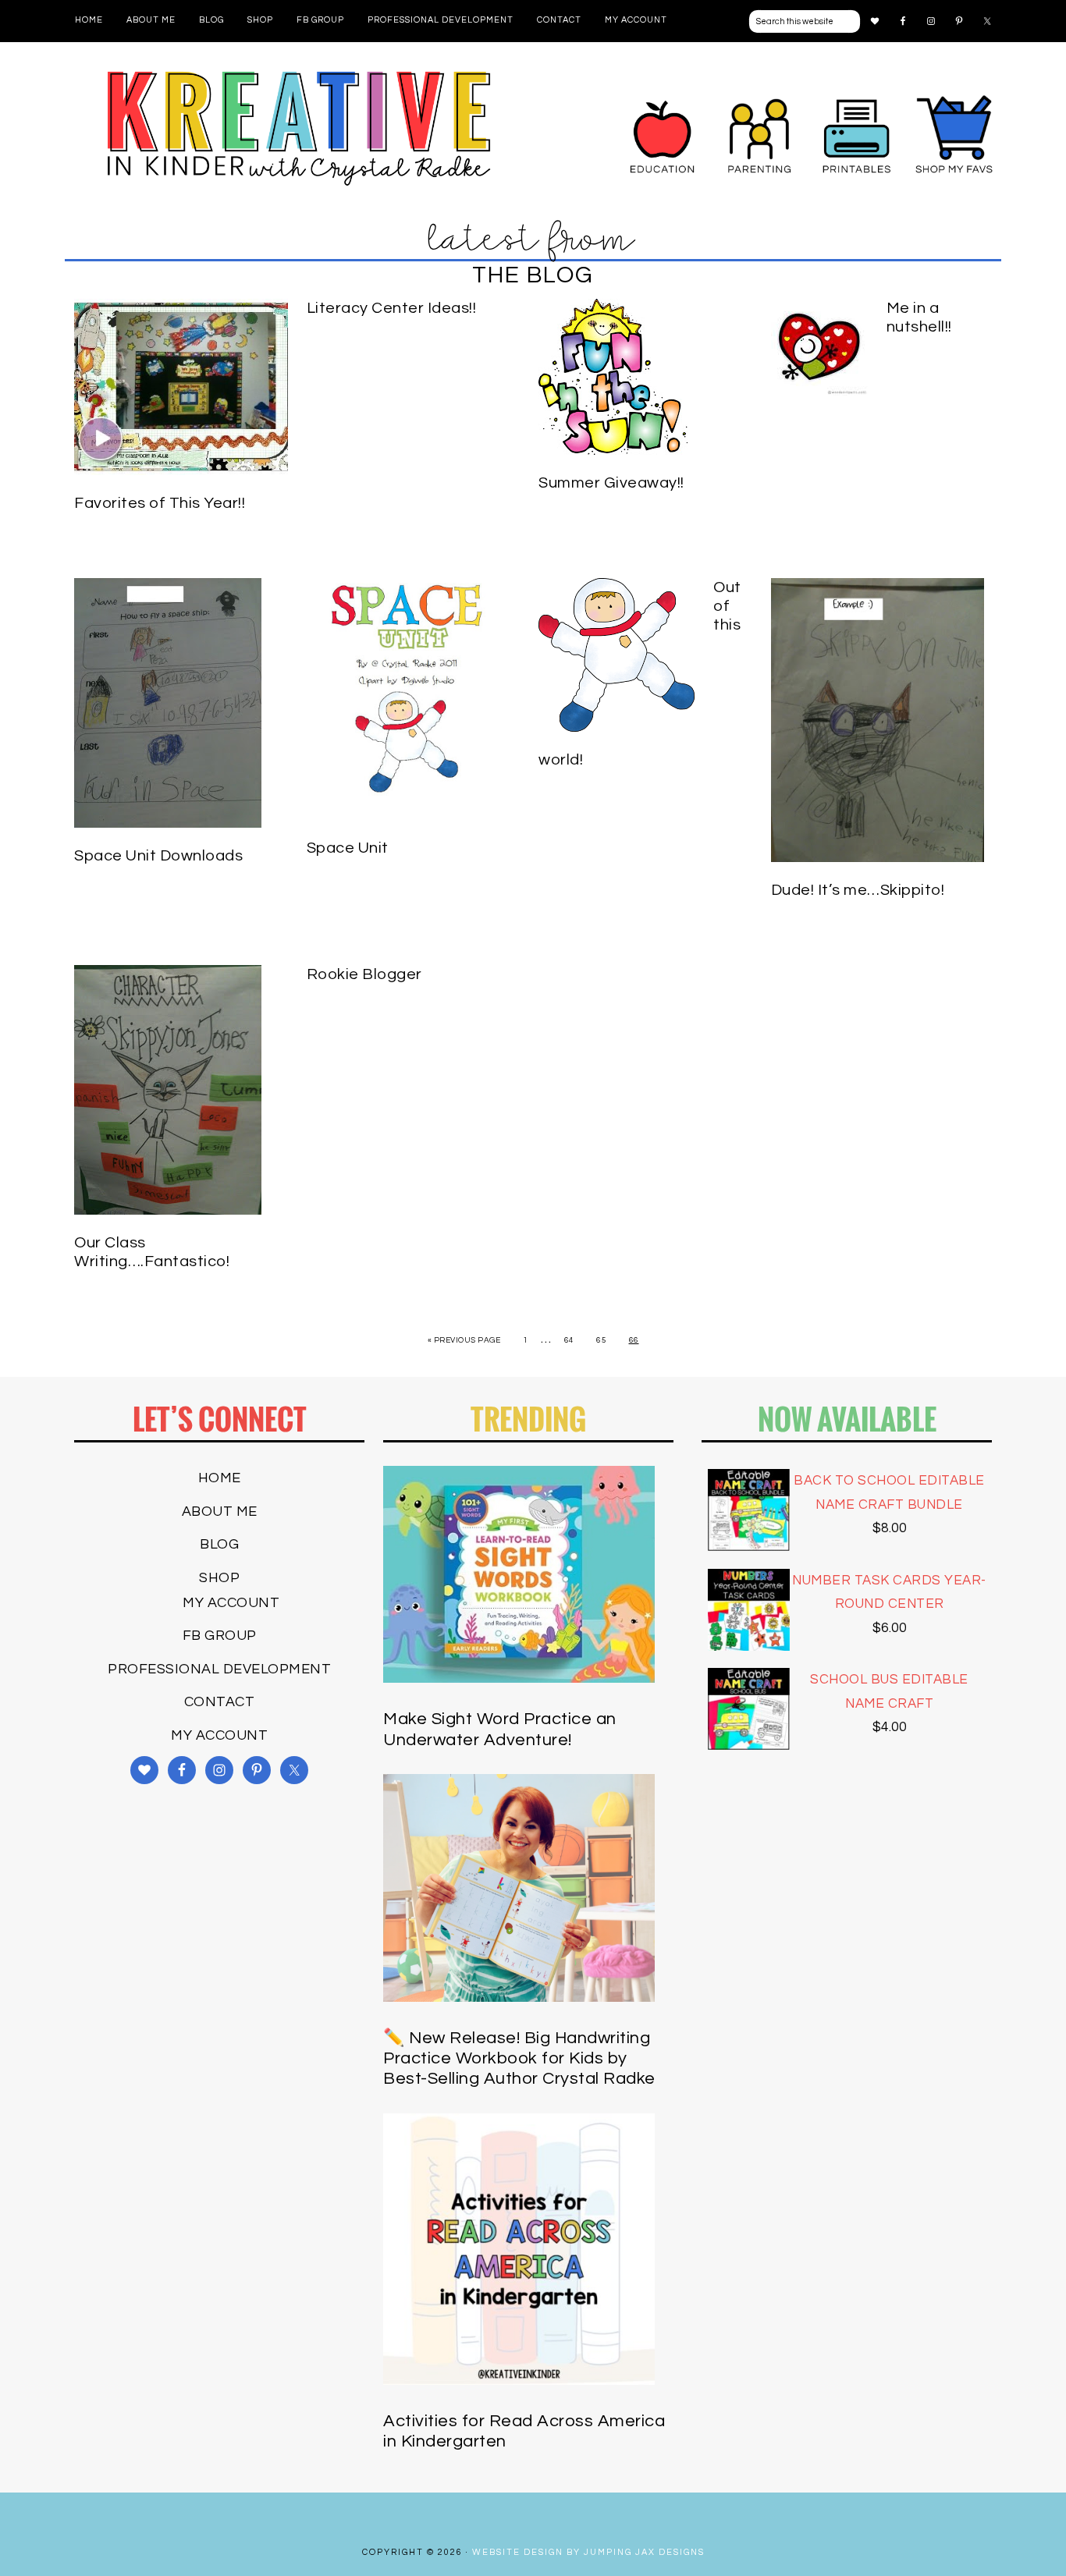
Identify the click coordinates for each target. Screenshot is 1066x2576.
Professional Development (219, 1669)
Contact (220, 1702)
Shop (219, 1578)
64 (569, 1340)
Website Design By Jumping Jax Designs (588, 2552)
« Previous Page (464, 1340)
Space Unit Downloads (158, 856)
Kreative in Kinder (299, 128)
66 (634, 1340)
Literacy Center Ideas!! (392, 308)
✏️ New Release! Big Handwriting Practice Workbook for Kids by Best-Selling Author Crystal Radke (519, 2059)
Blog (219, 1544)
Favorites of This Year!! (160, 503)
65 (601, 1340)
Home (220, 1478)
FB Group (220, 1636)
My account (231, 1603)
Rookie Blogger (364, 974)
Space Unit (348, 848)
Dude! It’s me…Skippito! (858, 890)
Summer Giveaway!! (611, 483)
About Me (220, 1512)
